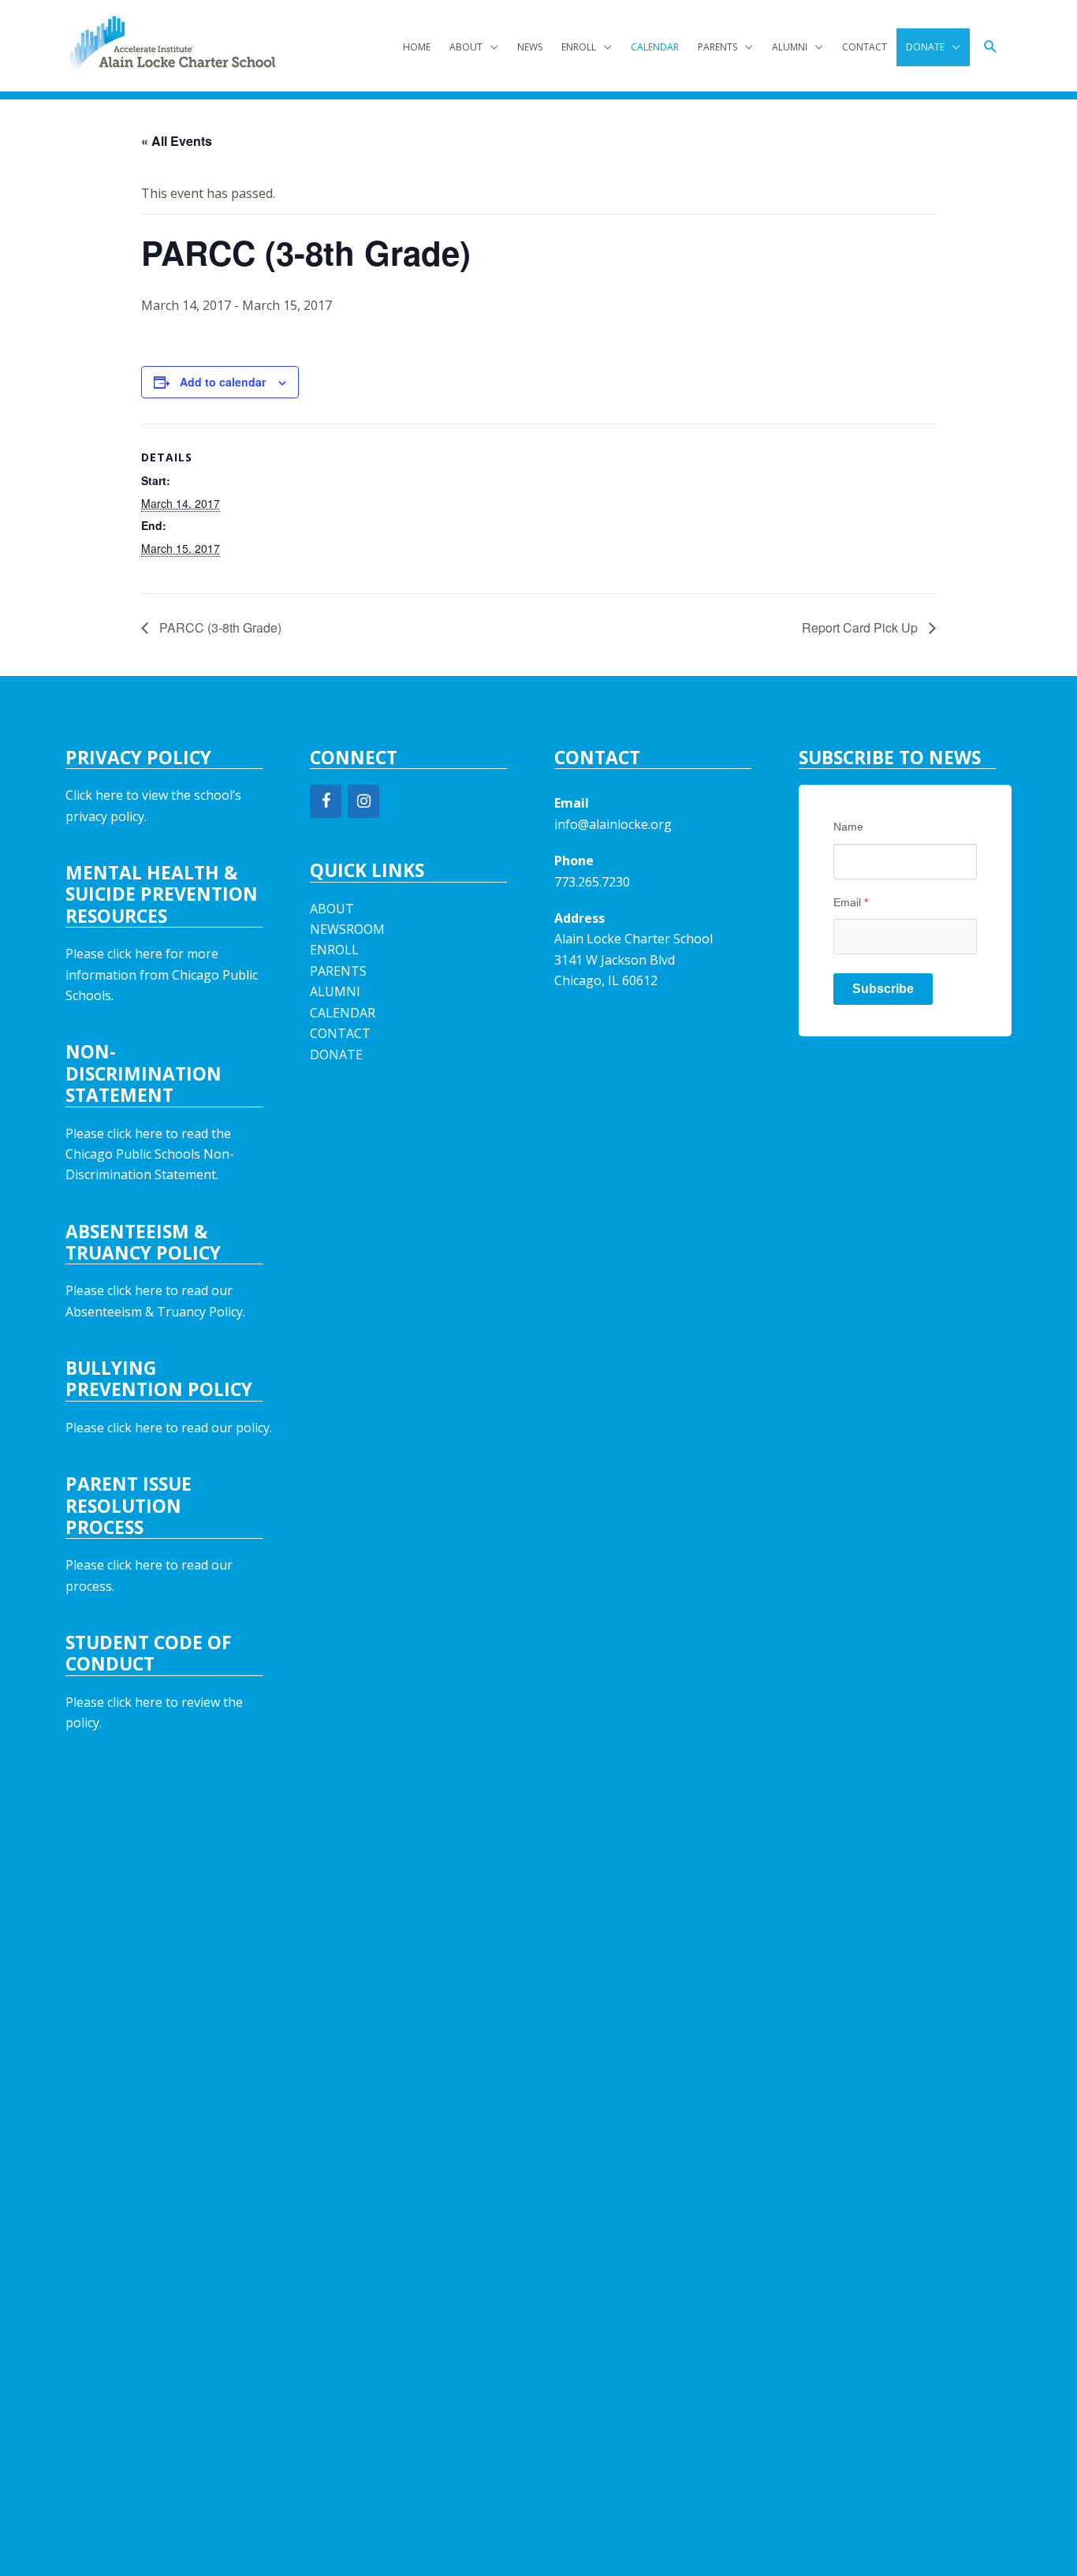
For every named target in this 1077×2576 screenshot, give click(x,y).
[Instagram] (363, 801)
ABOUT (466, 47)
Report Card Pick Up (861, 627)
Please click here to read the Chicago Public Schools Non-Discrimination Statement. (150, 1154)
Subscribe (883, 989)
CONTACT (865, 47)
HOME (417, 47)
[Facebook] (326, 801)
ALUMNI (790, 47)
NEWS (530, 47)
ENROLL (579, 47)
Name (848, 827)
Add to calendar (223, 382)
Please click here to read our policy (168, 1428)
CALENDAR (655, 47)
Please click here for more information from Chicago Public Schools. (162, 974)
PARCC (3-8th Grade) (219, 627)
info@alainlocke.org (613, 824)
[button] (991, 47)
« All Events (177, 141)
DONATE (925, 47)
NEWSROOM (347, 929)
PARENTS (717, 47)
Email (851, 902)
